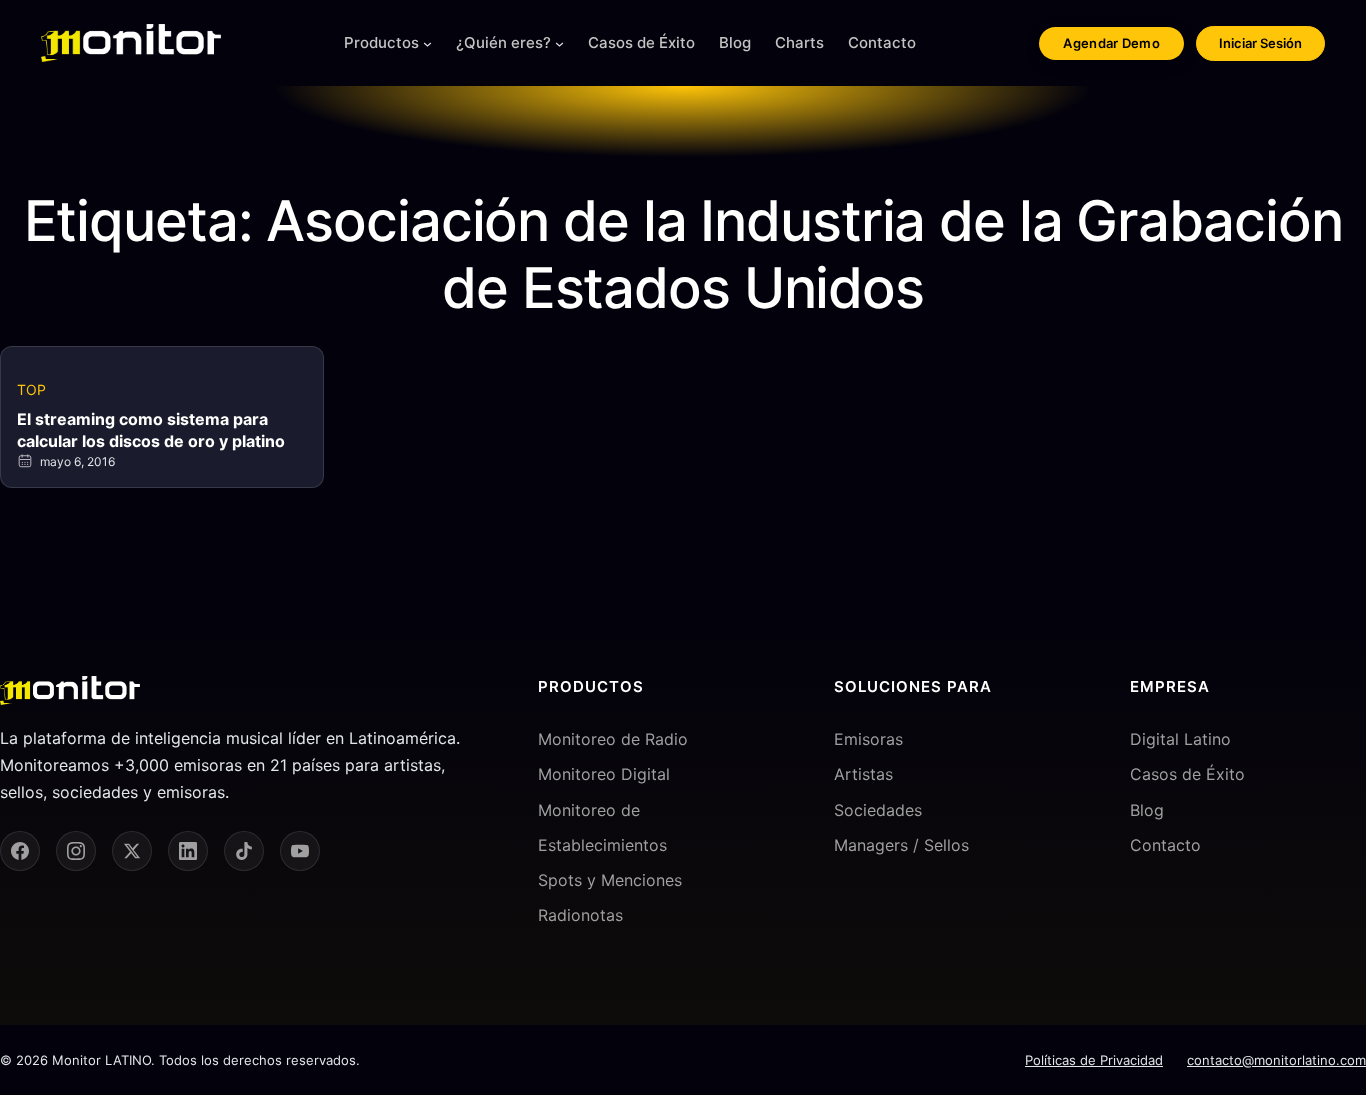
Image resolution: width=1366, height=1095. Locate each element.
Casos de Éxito (1187, 774)
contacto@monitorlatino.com (1276, 1060)
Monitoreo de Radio (613, 739)
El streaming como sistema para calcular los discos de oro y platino (151, 430)
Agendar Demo (1111, 43)
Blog (1147, 810)
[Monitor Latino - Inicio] (131, 43)
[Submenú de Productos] (427, 43)
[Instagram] (76, 851)
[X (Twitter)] (132, 851)
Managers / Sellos (901, 845)
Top (31, 389)
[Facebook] (20, 851)
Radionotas (580, 915)
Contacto (1165, 845)
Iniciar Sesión (1260, 43)
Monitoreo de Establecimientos (602, 827)
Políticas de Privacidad (1094, 1060)
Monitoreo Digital (604, 774)
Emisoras (868, 739)
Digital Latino (1180, 739)
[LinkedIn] (188, 851)
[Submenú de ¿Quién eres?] (559, 43)
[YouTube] (300, 851)
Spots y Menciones (610, 880)
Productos (381, 42)
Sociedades (878, 810)
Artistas (863, 774)
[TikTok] (244, 851)
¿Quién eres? (503, 42)
